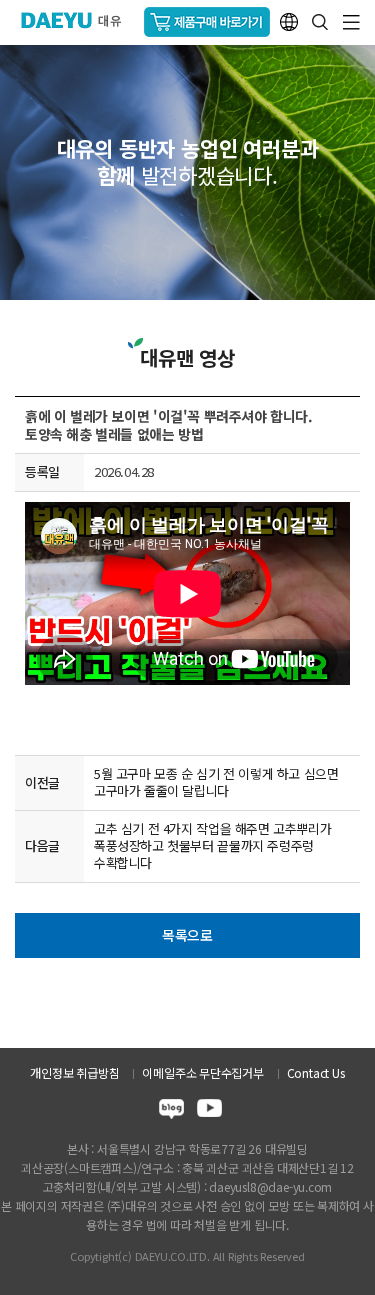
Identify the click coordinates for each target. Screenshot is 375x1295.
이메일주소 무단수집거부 (202, 1072)
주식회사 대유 (79, 20)
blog (171, 1111)
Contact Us (316, 1072)
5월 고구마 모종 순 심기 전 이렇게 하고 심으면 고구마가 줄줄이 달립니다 (216, 782)
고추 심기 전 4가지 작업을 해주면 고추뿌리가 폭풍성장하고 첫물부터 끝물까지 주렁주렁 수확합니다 (212, 845)
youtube (209, 1111)
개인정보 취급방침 (74, 1072)
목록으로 (187, 935)
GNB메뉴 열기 (351, 22)
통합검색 (320, 22)
